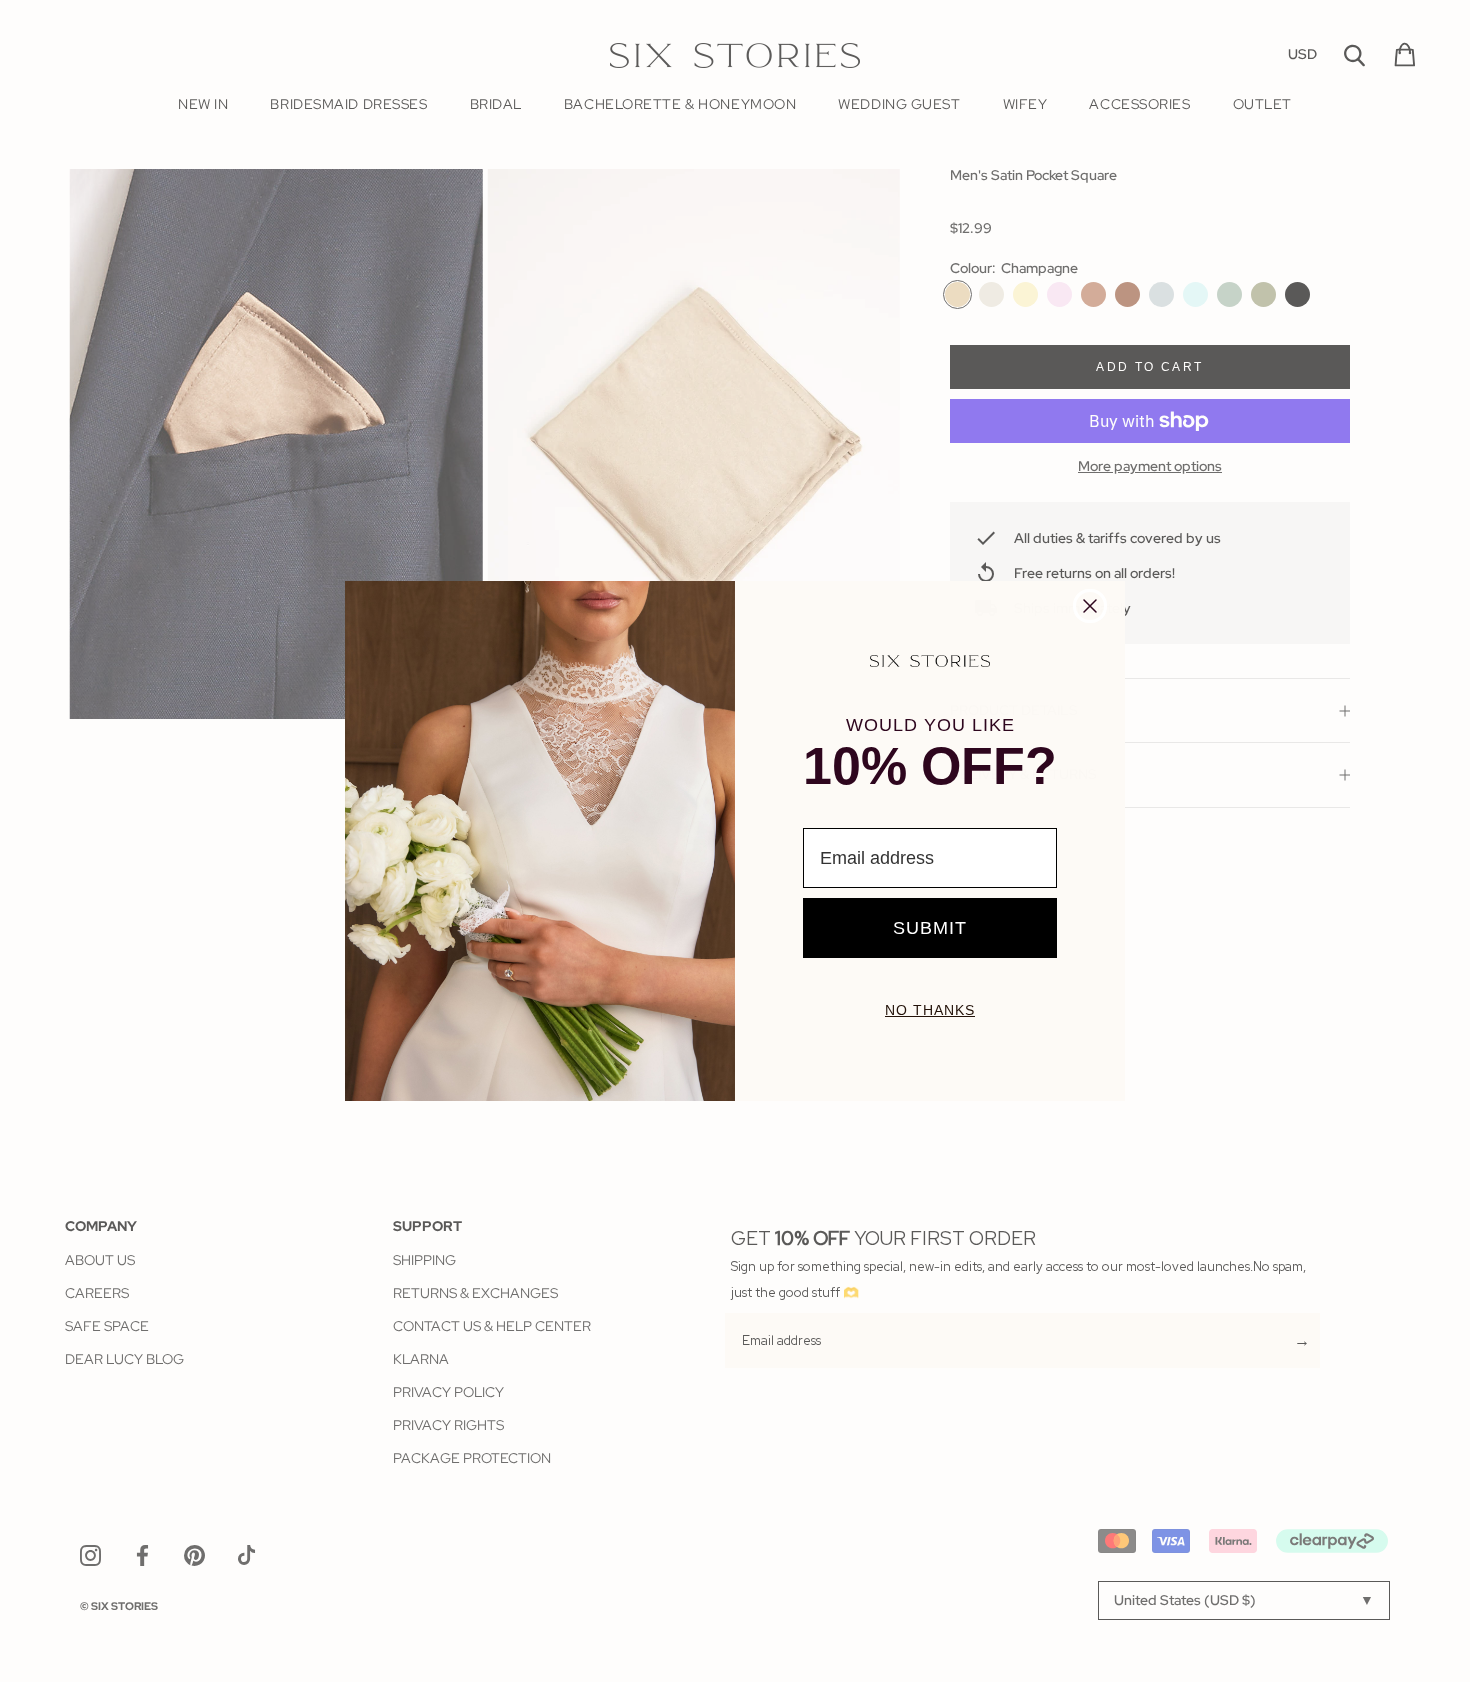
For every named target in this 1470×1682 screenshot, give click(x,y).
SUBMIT (930, 928)
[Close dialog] (1090, 606)
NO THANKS (930, 1010)
